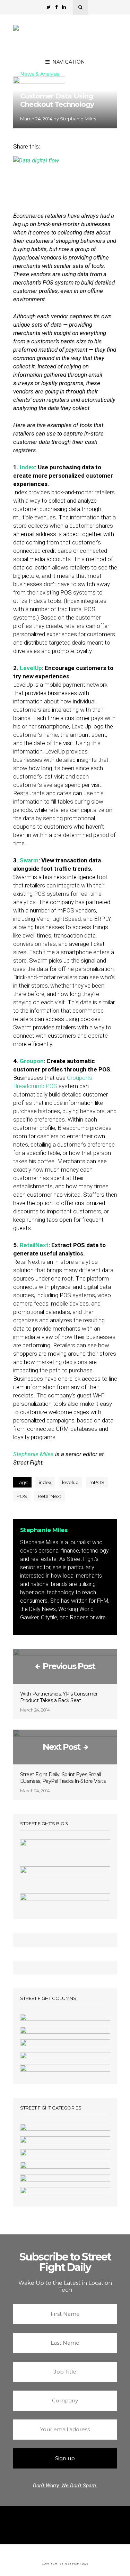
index (45, 1482)
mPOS (97, 1482)
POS (22, 1496)
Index (27, 467)
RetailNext (34, 1245)
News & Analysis (40, 74)
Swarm (29, 860)
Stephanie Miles (78, 119)
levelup (70, 1482)
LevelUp (31, 668)
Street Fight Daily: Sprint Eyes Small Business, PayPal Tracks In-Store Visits (63, 1778)
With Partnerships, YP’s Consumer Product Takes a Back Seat (59, 1697)
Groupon (32, 1061)
